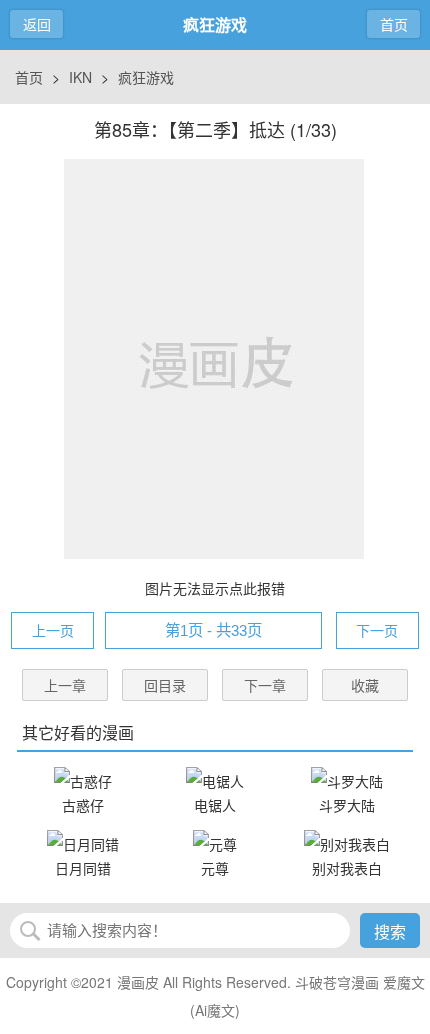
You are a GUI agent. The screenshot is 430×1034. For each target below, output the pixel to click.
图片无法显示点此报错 (215, 588)
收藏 (365, 685)
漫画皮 (138, 982)
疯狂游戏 (146, 77)
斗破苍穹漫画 (337, 982)
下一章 (265, 685)
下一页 (377, 630)
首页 (394, 24)
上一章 (65, 685)
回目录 (165, 685)
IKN (80, 77)
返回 (37, 24)
